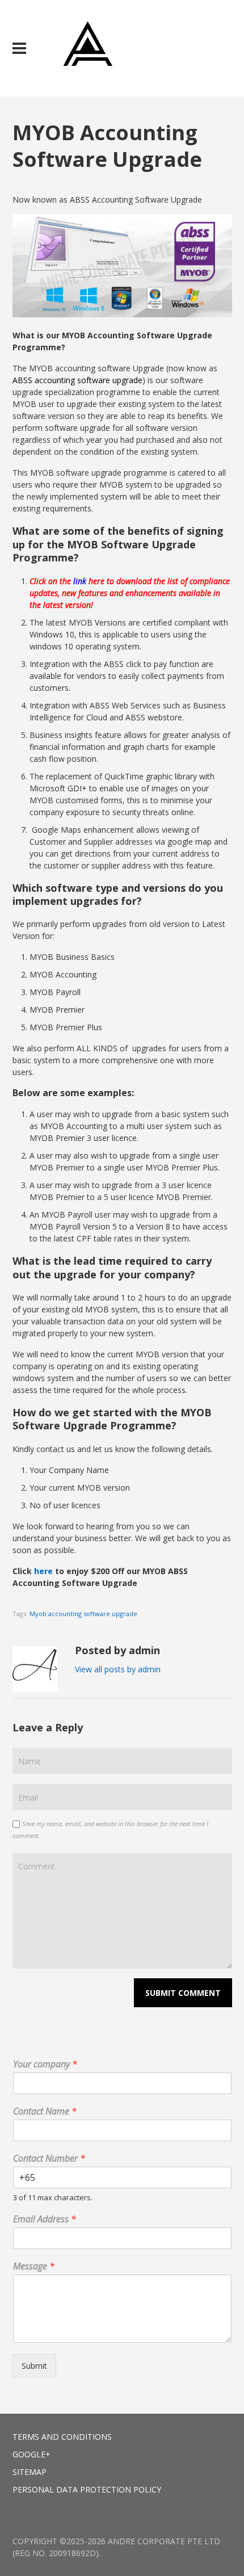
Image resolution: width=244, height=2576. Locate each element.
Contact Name (45, 2111)
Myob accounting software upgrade (83, 1614)
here (43, 1571)
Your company (45, 2064)
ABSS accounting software (61, 380)
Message (34, 2266)
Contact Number (49, 2158)
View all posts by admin (118, 1669)
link (80, 581)
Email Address (45, 2219)
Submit (34, 2366)
